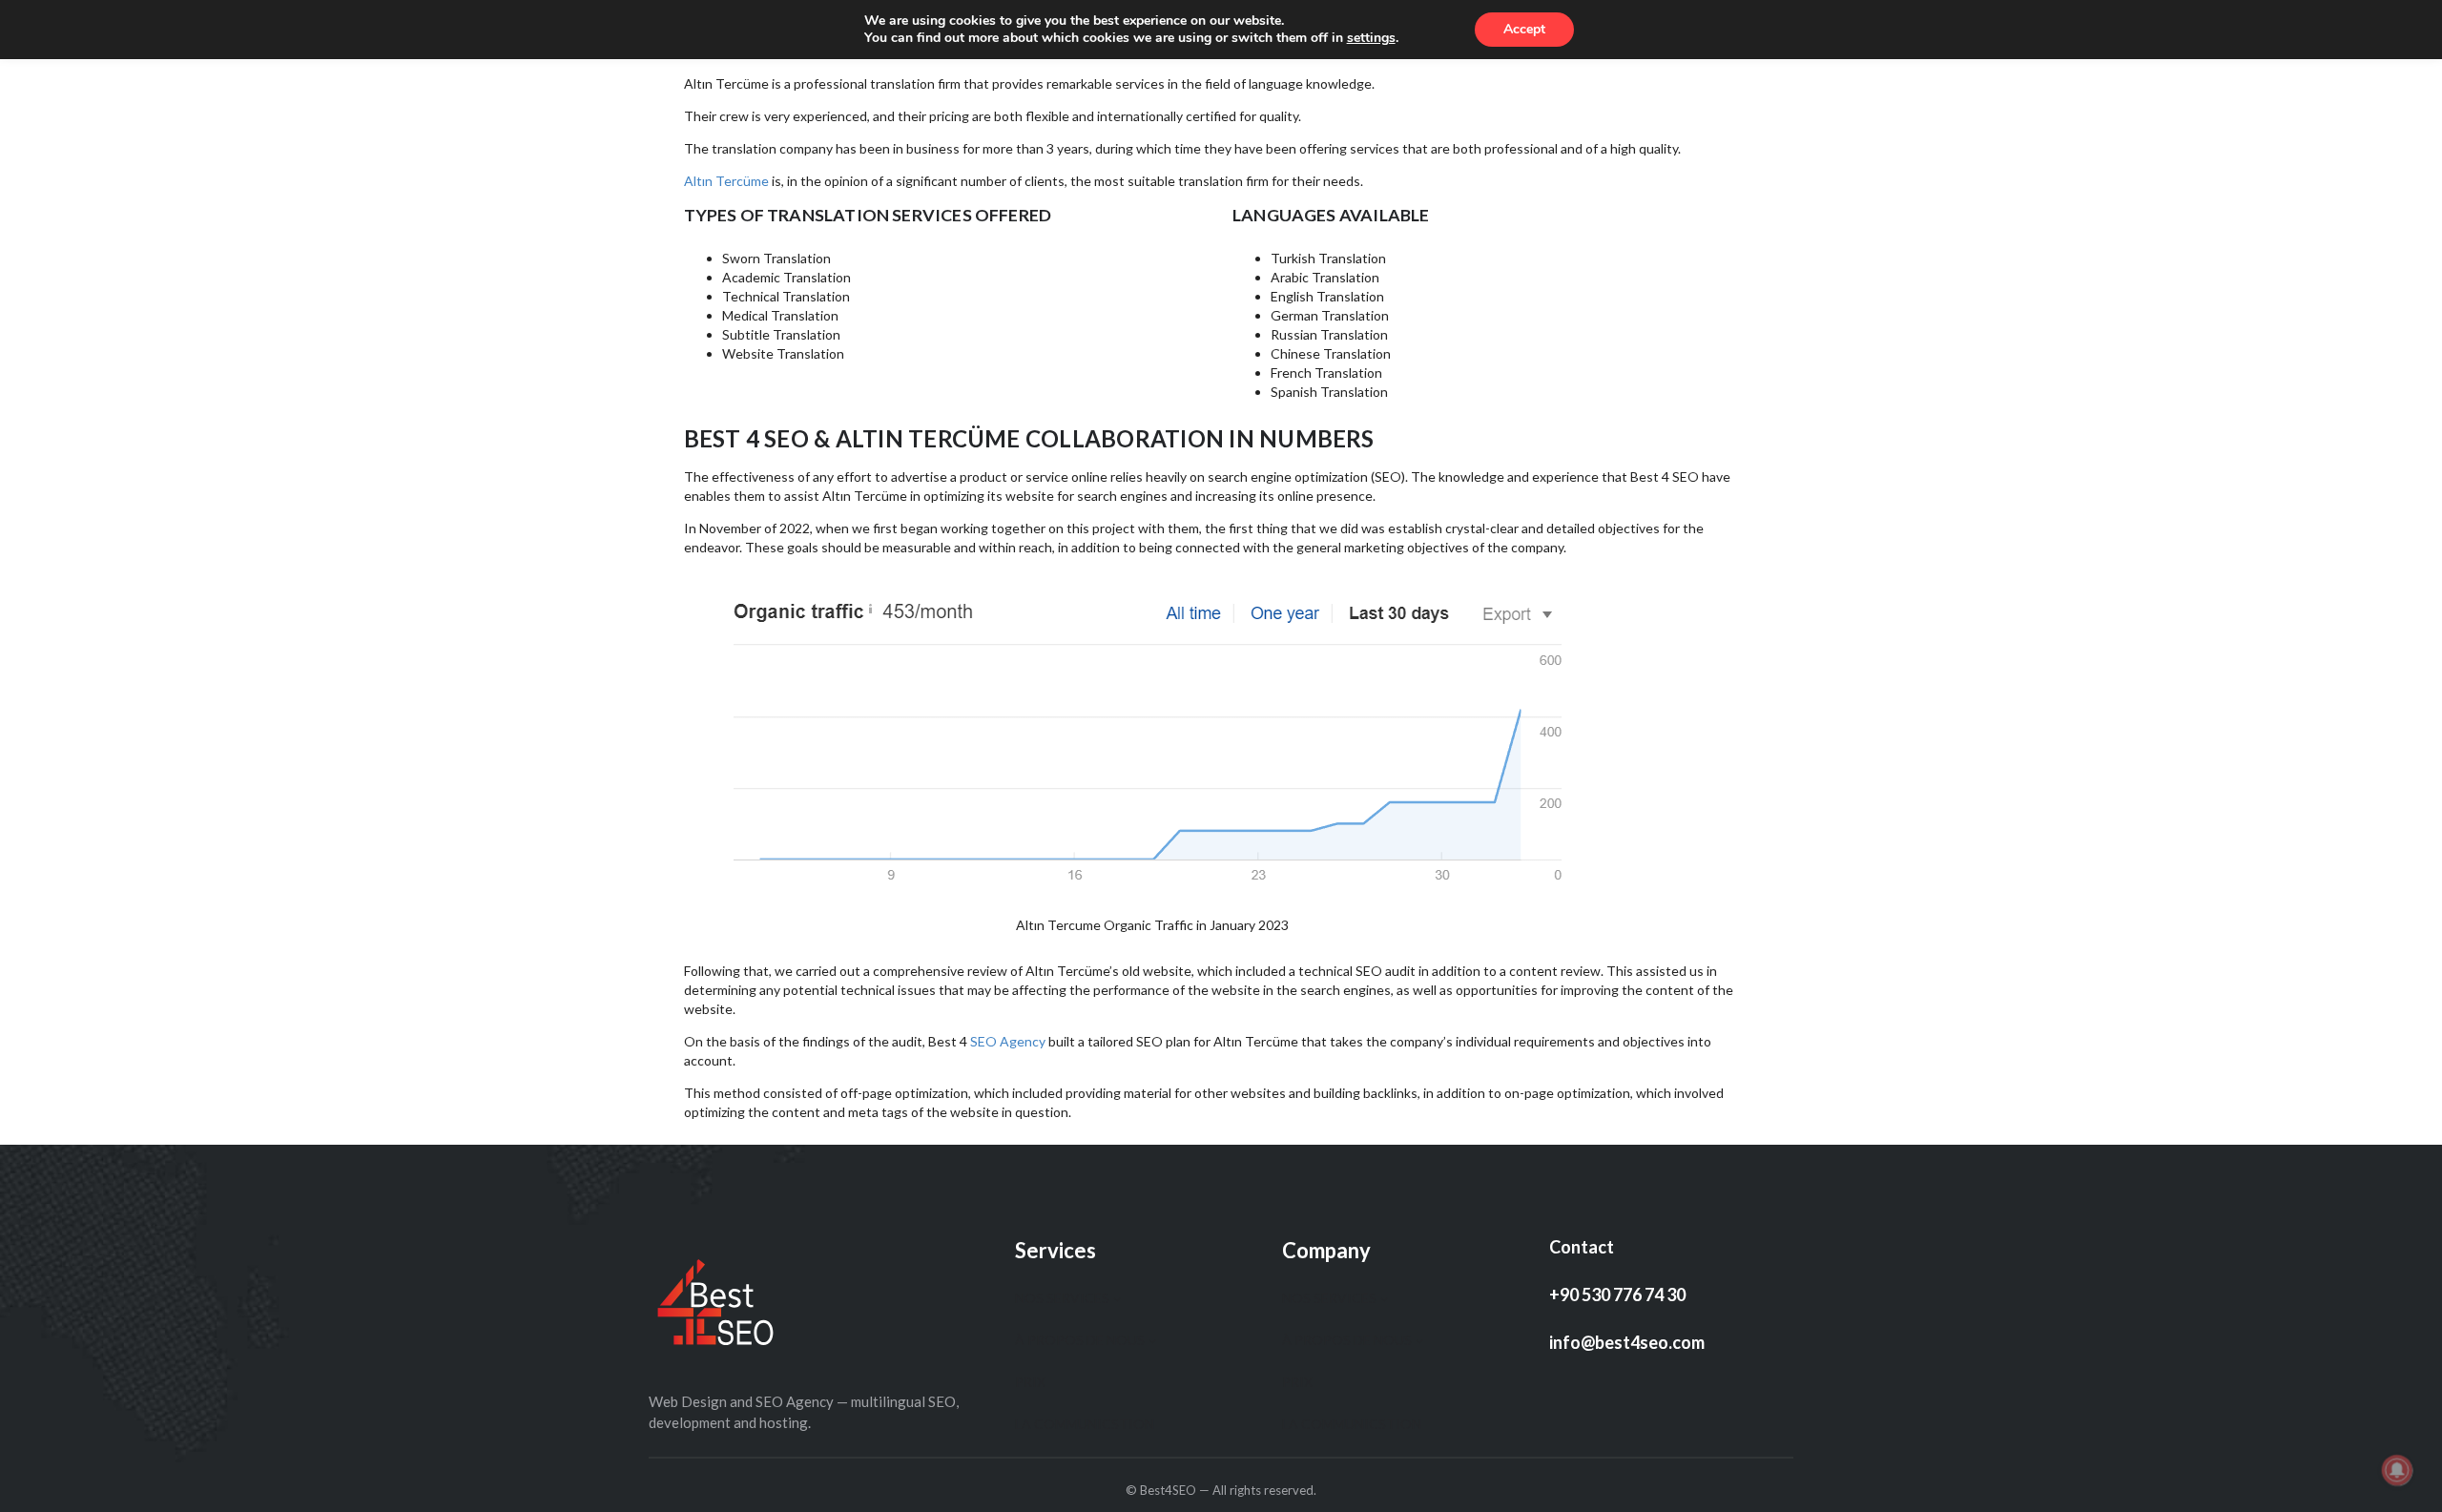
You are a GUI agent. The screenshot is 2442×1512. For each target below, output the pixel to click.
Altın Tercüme (726, 181)
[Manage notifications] (2397, 1470)
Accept (1524, 29)
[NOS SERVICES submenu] (1117, 1297)
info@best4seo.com (1627, 1342)
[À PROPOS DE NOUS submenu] (1152, 1339)
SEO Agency (1008, 1041)
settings (1371, 38)
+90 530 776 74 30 (1617, 1295)
